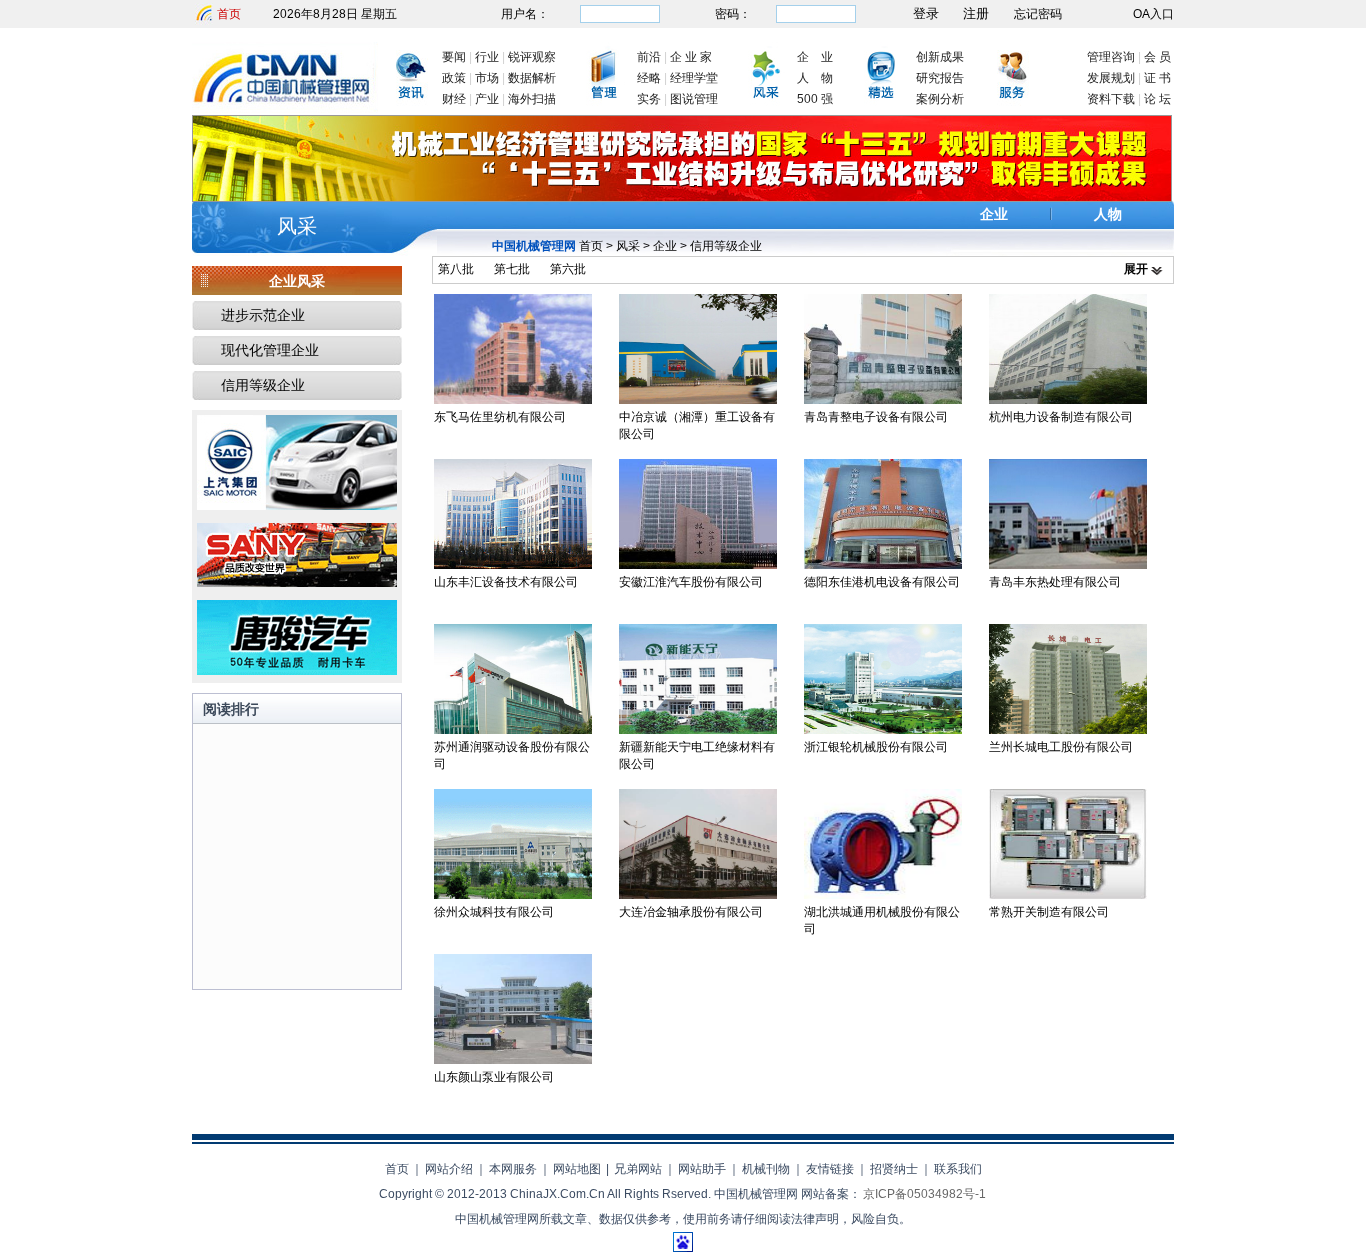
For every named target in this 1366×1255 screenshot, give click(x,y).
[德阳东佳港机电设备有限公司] (883, 565)
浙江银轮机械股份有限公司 (876, 747)
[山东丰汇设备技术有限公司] (513, 565)
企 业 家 (691, 57)
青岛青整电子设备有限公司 (876, 417)
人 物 (815, 78)
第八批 (456, 269)
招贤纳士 (894, 1169)
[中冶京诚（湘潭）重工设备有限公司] (698, 400)
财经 (454, 99)
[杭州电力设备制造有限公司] (1068, 400)
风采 (297, 226)
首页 (229, 14)
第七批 (512, 269)
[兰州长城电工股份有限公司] (1068, 730)
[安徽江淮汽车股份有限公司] (698, 565)
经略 (649, 78)
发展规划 (1111, 78)
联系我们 (958, 1169)
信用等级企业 (726, 246)
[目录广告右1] (297, 506)
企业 (994, 214)
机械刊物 (766, 1169)
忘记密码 (1038, 14)
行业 (487, 57)
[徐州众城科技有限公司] (513, 895)
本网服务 (513, 1169)
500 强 (815, 99)
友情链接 (830, 1169)
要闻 (454, 57)
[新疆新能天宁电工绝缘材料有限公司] (698, 730)
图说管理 (694, 99)
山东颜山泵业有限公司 (494, 1077)
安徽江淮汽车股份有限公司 (691, 582)
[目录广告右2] (297, 583)
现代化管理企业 (270, 350)
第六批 (568, 269)
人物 (1108, 214)
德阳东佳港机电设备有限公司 (882, 582)
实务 (649, 99)
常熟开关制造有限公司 (1049, 912)
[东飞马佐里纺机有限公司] (513, 400)
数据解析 (532, 78)
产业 (487, 99)
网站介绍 (449, 1169)
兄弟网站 (638, 1169)
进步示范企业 (263, 315)
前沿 (649, 57)
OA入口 (1153, 14)
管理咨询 (1111, 57)
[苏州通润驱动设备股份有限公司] (513, 730)
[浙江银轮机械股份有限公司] (883, 730)
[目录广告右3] (297, 671)
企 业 (815, 57)
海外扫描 (532, 99)
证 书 (1157, 78)
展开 (1136, 269)
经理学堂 (694, 78)
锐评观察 (532, 57)
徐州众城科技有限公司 (494, 912)
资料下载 (1111, 99)
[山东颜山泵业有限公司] (513, 1060)
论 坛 (1157, 99)
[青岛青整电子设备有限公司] (883, 400)
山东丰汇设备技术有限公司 (506, 582)
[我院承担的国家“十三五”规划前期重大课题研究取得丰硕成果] (682, 198)
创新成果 (940, 57)
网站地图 (577, 1169)
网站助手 (702, 1169)
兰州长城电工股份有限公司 (1061, 747)
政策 (454, 78)
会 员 (1157, 57)
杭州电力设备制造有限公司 (1061, 417)
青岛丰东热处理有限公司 (1055, 582)
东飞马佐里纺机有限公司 (500, 417)
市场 (487, 78)
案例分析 (940, 99)
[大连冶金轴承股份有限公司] (698, 895)
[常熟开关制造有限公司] (1068, 895)
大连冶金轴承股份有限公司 (691, 912)
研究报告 (940, 78)
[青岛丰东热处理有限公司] (1068, 565)
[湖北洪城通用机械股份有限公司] (883, 895)
